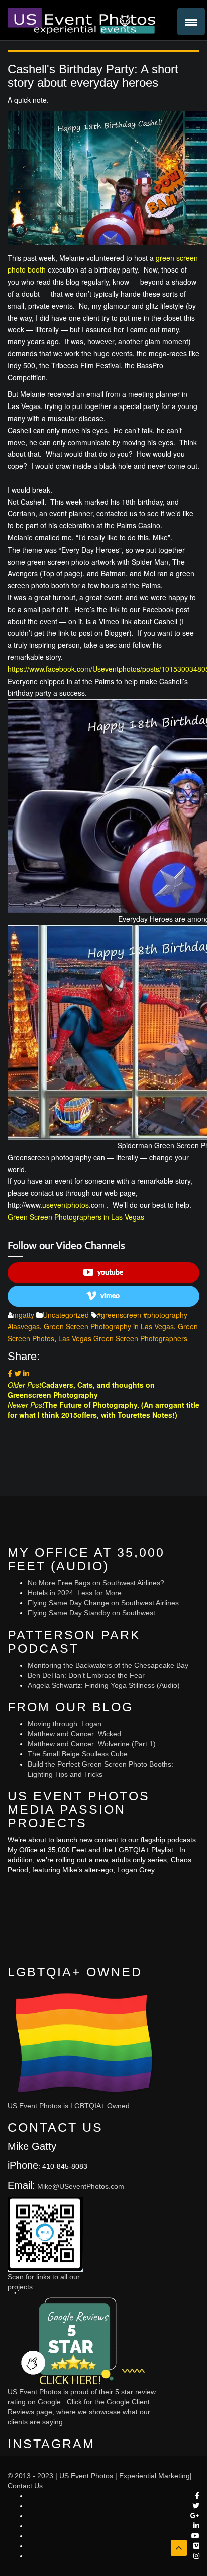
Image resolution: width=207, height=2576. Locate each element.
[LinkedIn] (26, 1373)
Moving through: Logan (65, 1724)
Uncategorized (66, 1315)
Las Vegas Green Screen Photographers (123, 1338)
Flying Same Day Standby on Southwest (91, 1613)
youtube (110, 1273)
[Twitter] (18, 1373)
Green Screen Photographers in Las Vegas (76, 1217)
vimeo (110, 1296)
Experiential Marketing (154, 2476)
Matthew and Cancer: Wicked (74, 1734)
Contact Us (25, 2486)
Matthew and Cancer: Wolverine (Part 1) (92, 1744)
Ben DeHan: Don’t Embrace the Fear (86, 1675)
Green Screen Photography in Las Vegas (109, 1326)
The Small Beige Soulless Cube (78, 1754)
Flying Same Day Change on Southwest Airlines (103, 1603)
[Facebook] (10, 1373)
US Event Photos (86, 2476)
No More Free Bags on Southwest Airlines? (96, 1583)
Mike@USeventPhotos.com (81, 2186)
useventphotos (66, 1205)
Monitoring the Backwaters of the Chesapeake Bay (108, 1665)
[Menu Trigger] (191, 21)
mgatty (23, 1315)
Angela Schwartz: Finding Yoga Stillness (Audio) (104, 1685)
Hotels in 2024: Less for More (75, 1593)
